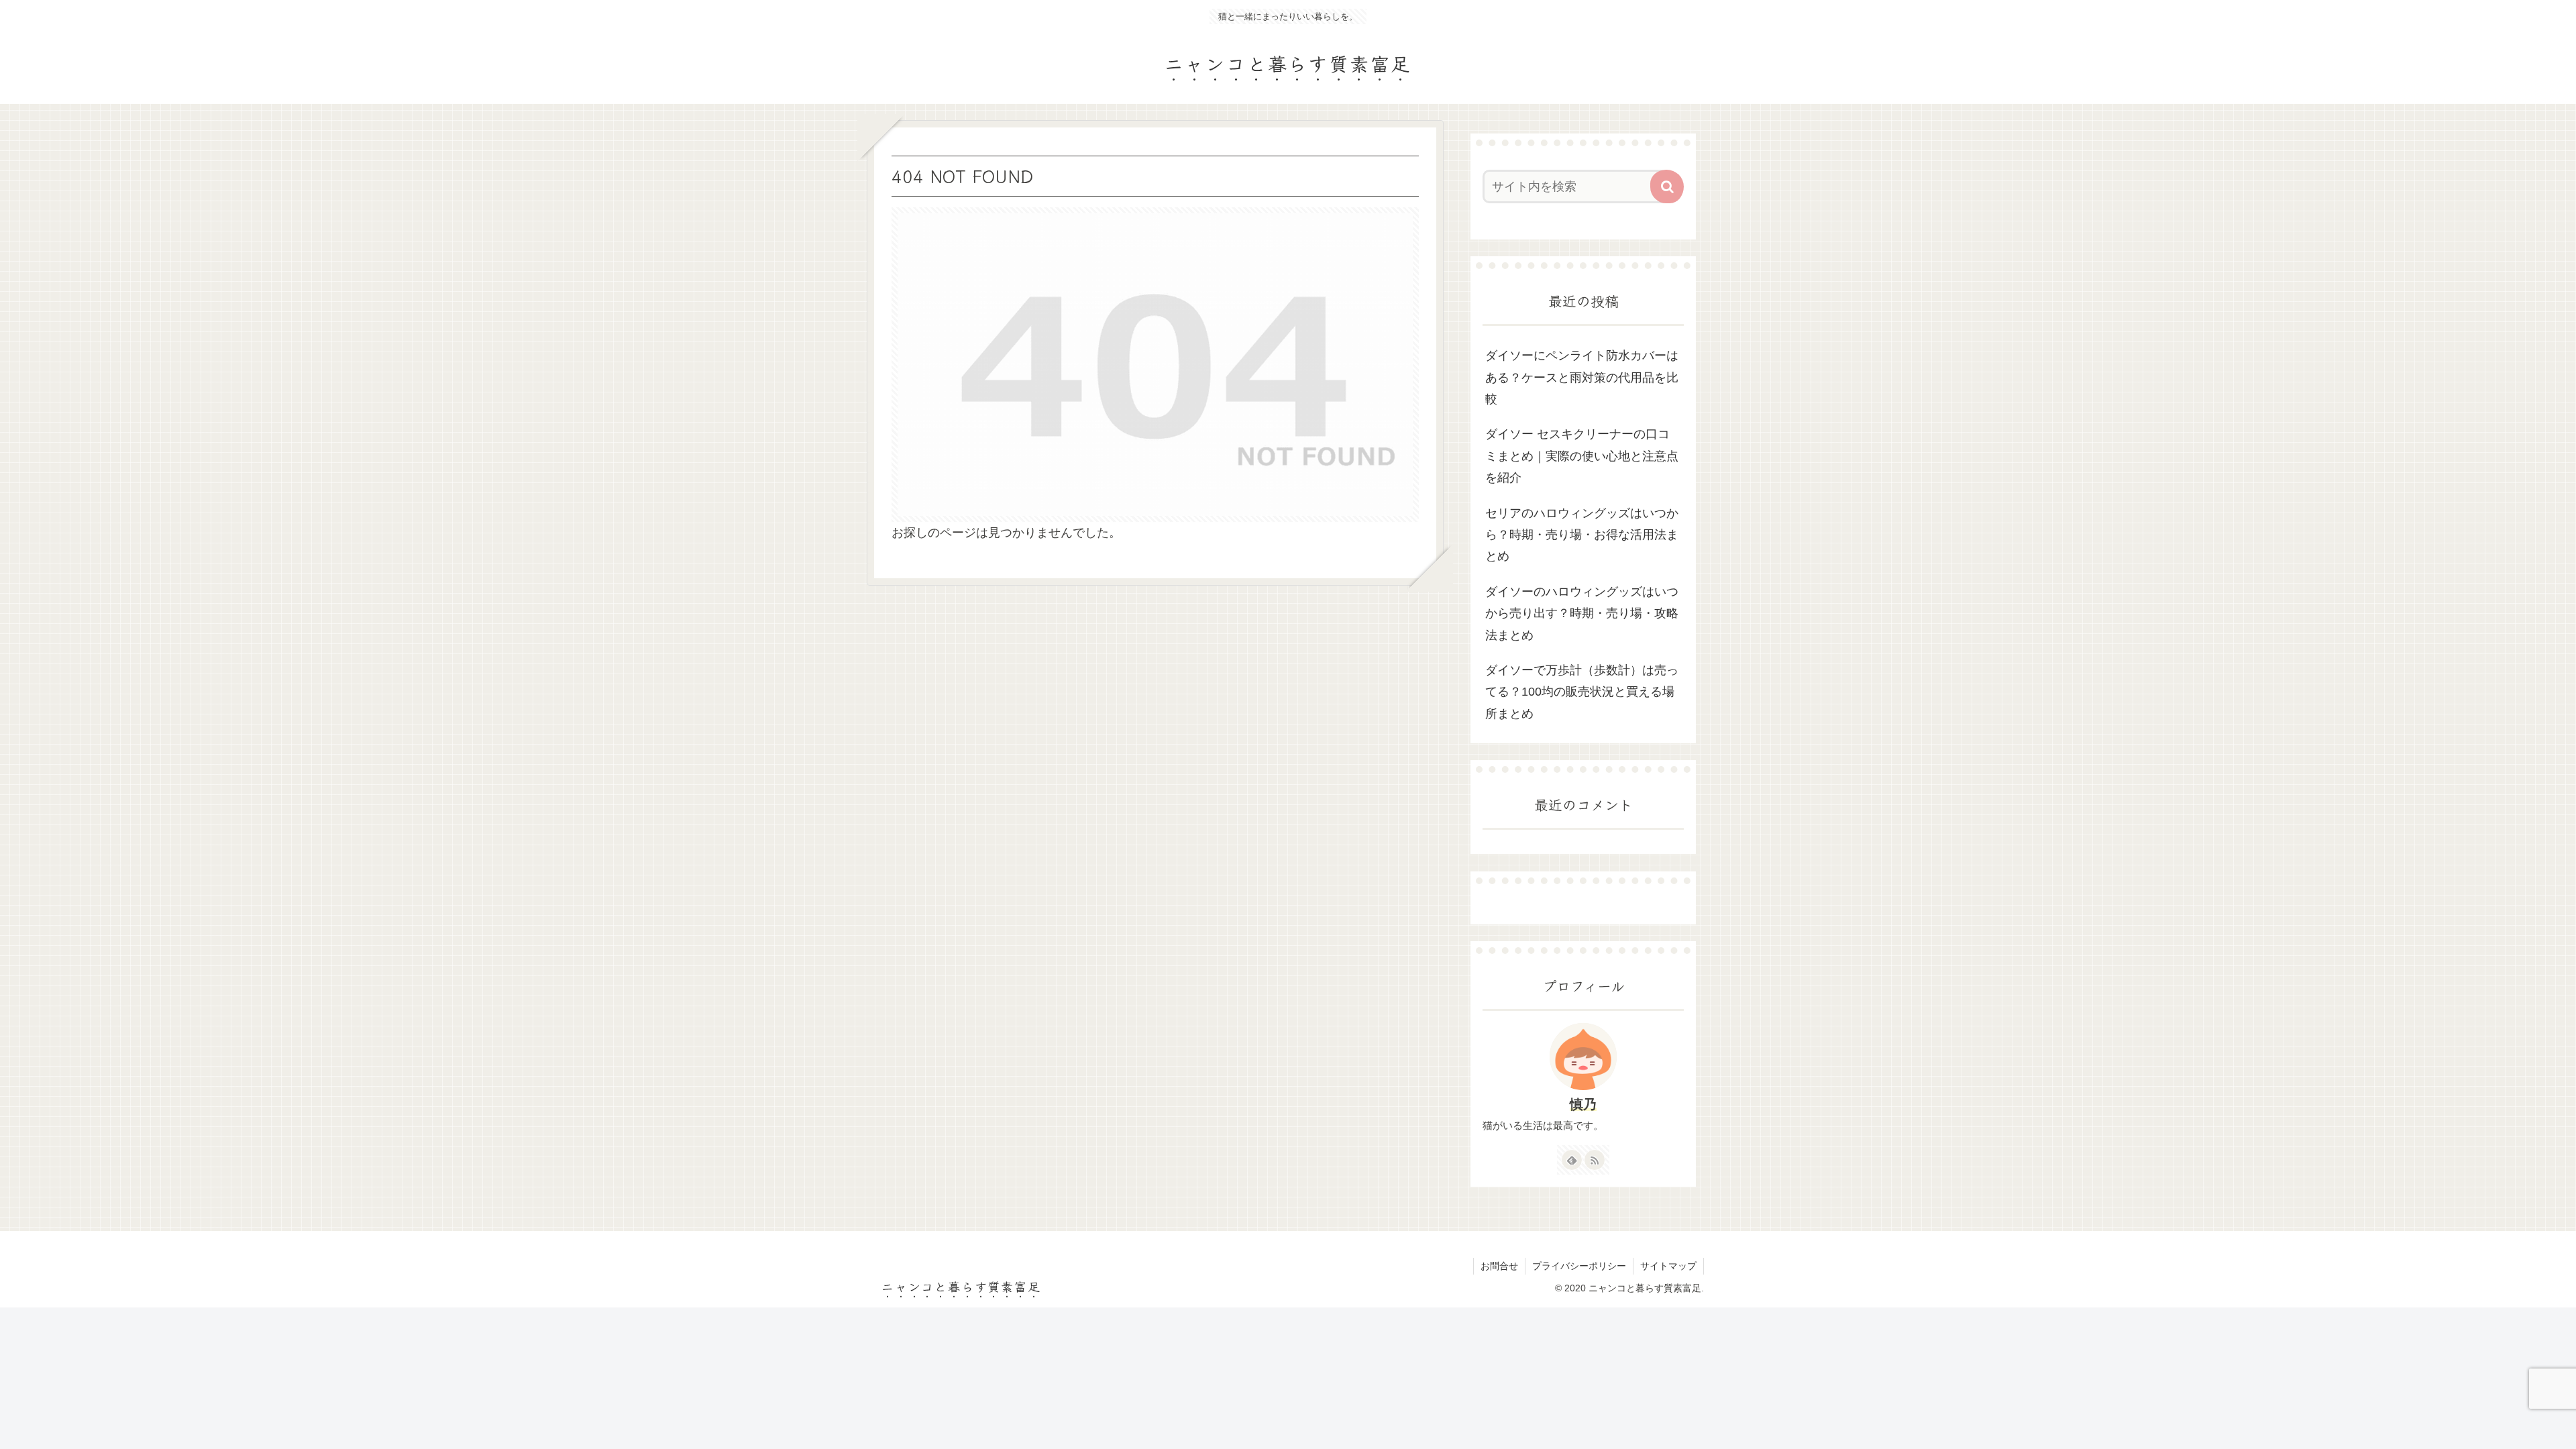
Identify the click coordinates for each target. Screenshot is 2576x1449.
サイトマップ (1668, 1266)
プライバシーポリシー (1579, 1266)
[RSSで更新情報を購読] (1595, 1160)
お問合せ (1499, 1266)
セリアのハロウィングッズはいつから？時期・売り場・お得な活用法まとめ (1582, 535)
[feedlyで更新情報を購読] (1572, 1160)
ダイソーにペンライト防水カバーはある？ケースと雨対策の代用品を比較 (1582, 377)
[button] (1667, 186)
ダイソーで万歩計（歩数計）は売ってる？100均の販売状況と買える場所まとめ (1582, 692)
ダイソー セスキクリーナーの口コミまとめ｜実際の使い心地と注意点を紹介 (1582, 456)
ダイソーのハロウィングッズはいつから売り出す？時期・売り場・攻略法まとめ (1582, 613)
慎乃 (1583, 1104)
